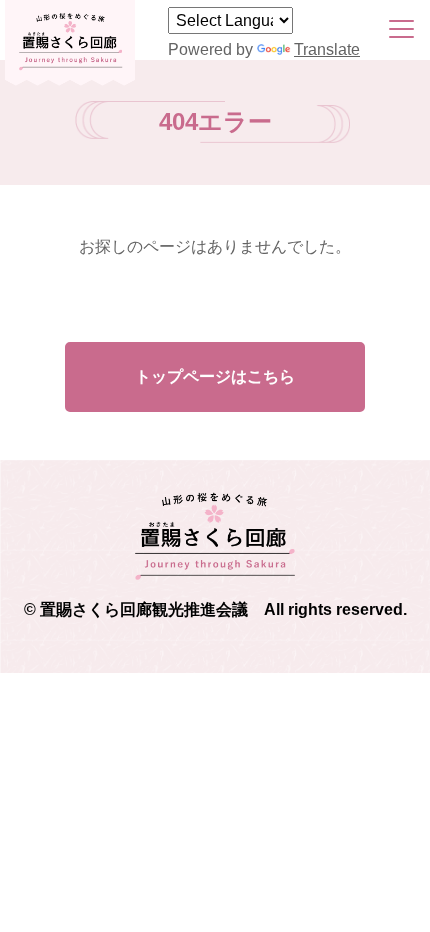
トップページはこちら (215, 376)
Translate (327, 49)
